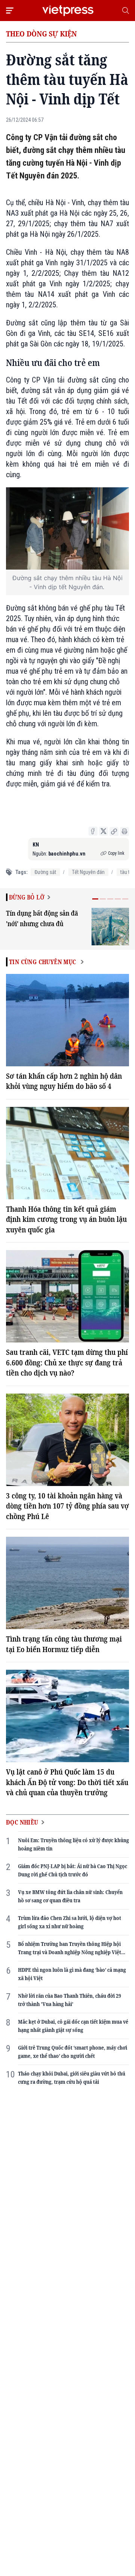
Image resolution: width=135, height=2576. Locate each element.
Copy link (116, 853)
